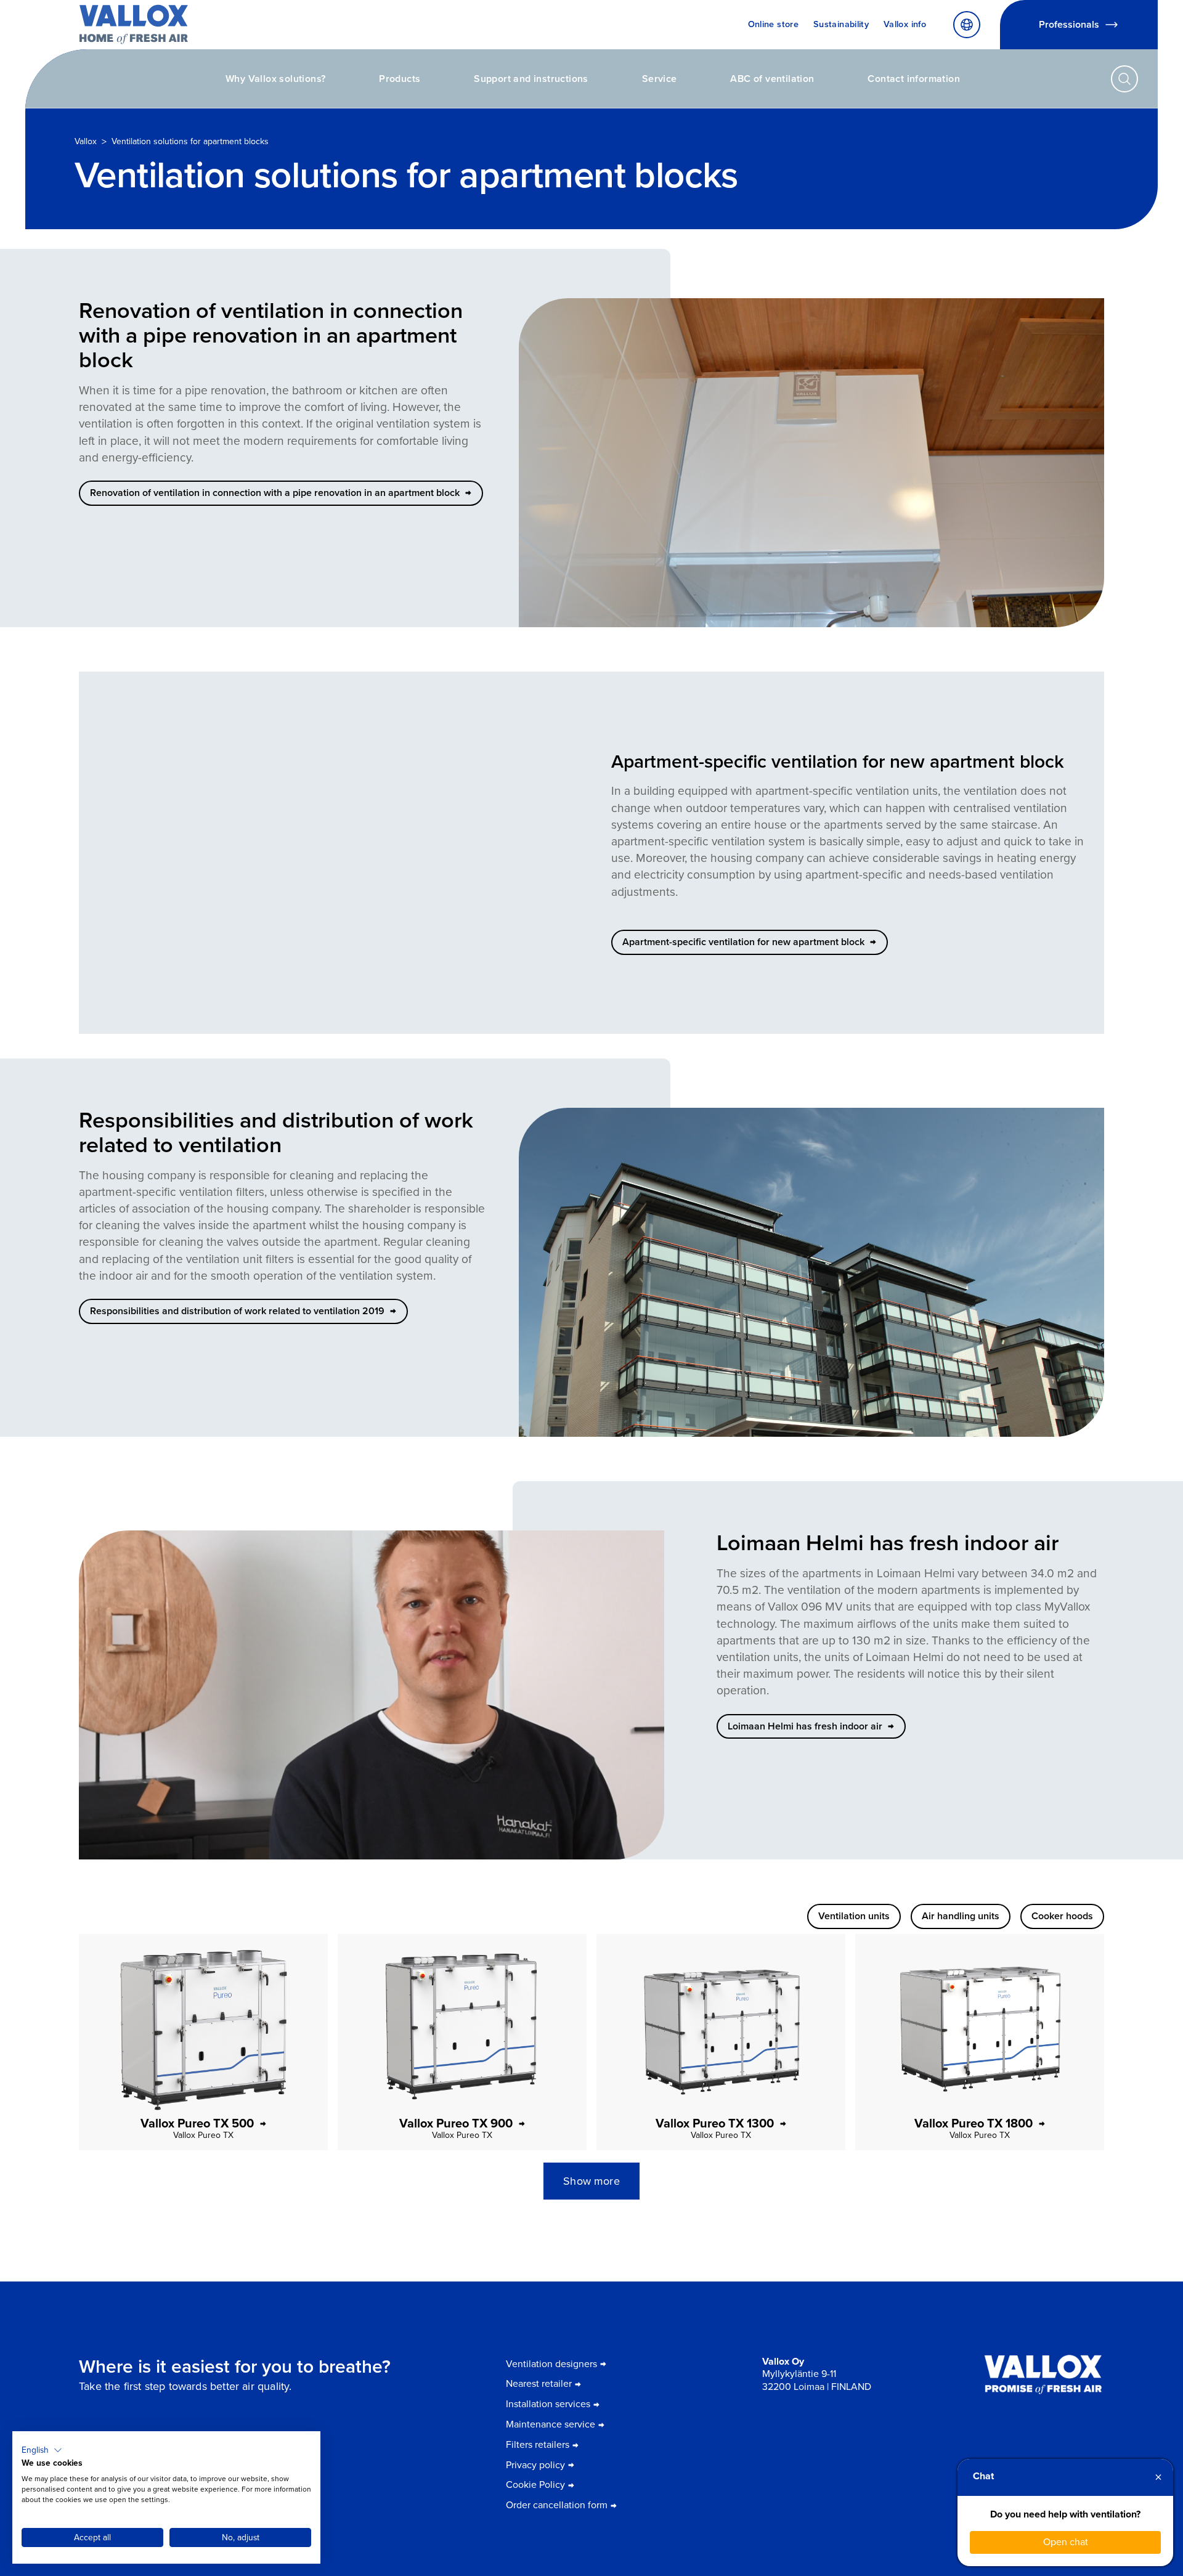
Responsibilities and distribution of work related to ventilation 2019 (237, 1311)
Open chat (1066, 2542)
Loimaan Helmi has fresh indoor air (805, 1726)
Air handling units (961, 1916)
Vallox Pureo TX (203, 2135)
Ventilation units (854, 1916)
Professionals (1069, 24)
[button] (42, 2450)
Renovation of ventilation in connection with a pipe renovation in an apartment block (275, 493)
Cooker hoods (1062, 1916)
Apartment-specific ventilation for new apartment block (743, 942)
